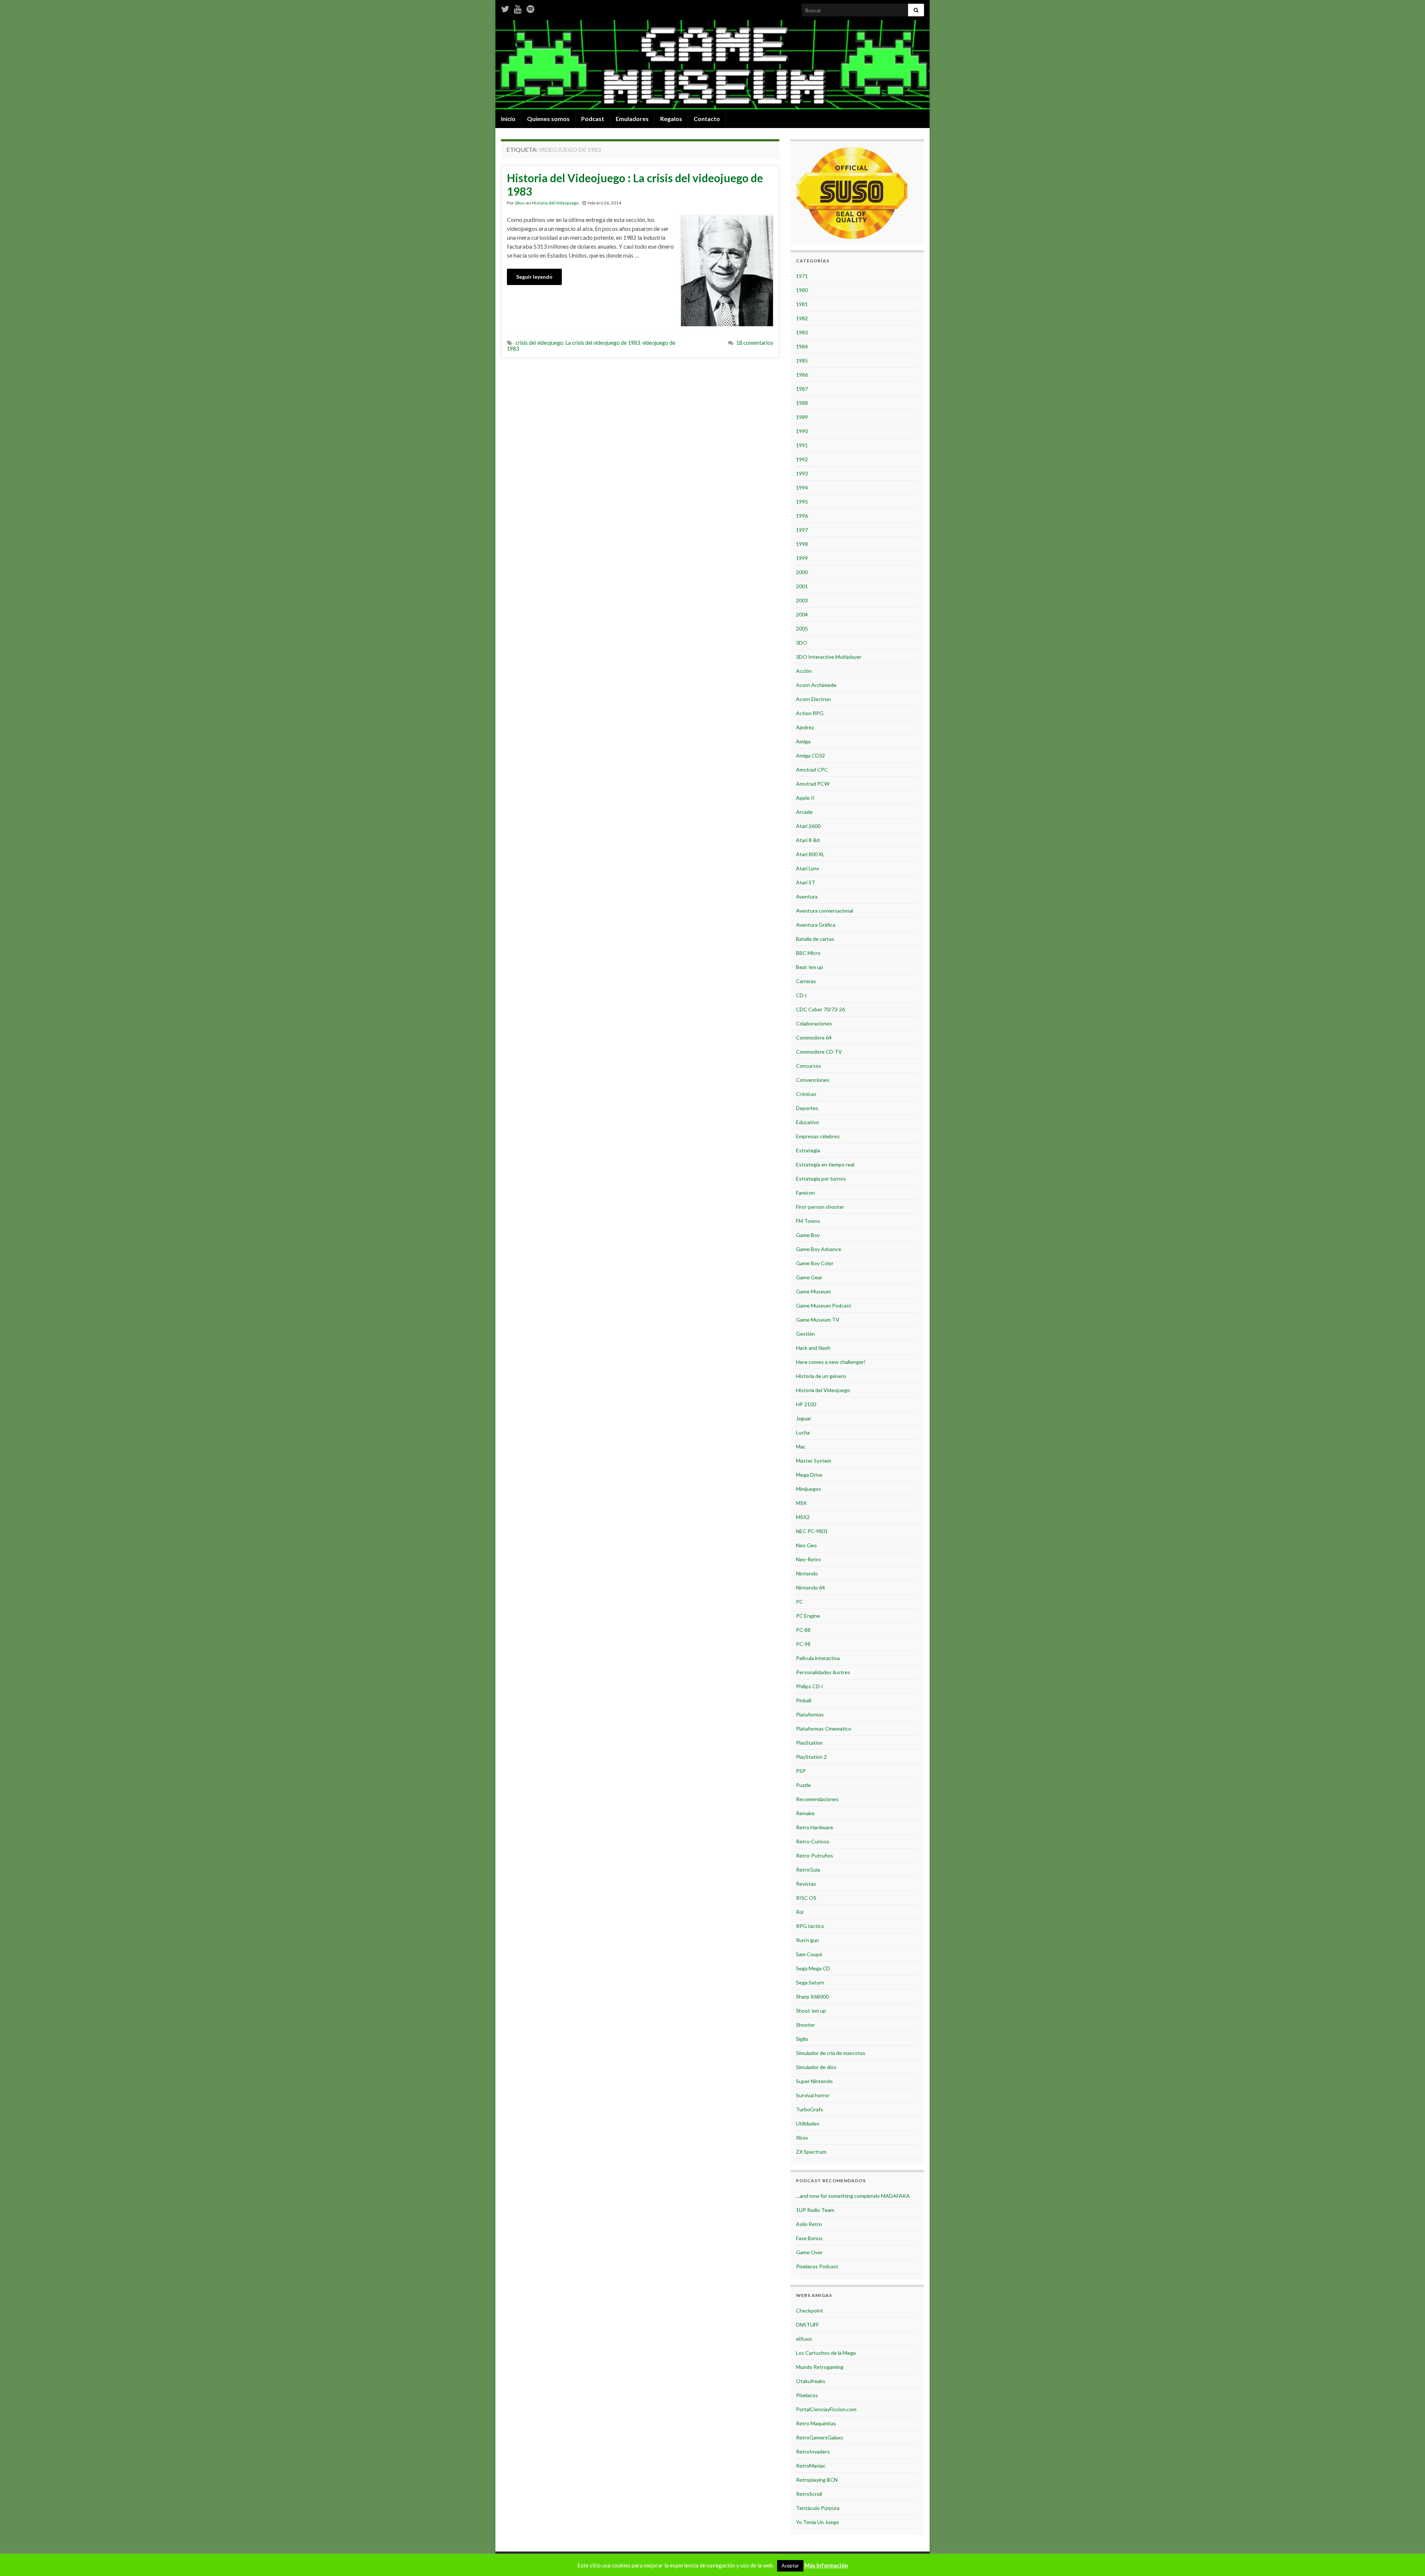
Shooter (805, 2025)
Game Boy (808, 1235)
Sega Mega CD (813, 1968)
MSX (801, 1503)
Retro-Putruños (815, 1855)
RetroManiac (811, 2466)
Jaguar (804, 1418)
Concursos (809, 1066)
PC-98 (803, 1644)
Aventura (807, 896)
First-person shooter (820, 1207)
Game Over (809, 2252)
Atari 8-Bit (808, 840)
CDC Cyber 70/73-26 (820, 1009)
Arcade (804, 812)
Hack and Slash (813, 1348)
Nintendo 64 (810, 1588)
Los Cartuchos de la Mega (826, 2353)
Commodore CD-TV (819, 1052)
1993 (802, 473)
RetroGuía (808, 1870)
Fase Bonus (809, 2238)
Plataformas (810, 1714)
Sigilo (802, 2039)
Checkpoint (810, 2310)
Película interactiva (818, 1658)
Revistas (806, 1884)
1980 (802, 290)
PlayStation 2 (811, 1757)
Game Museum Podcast (824, 1305)
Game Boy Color (815, 1263)
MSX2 (803, 1517)
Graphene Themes (555, 2567)
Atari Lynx (807, 868)
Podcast (593, 119)
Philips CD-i (809, 1686)
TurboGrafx (810, 2109)
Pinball (804, 1700)
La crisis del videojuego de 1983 (603, 343)
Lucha (803, 1432)
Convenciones (813, 1080)
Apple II (805, 798)
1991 (802, 445)
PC (800, 1602)
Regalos (671, 119)
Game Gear (809, 1277)
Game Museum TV (818, 1320)
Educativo (807, 1122)
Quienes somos (548, 119)
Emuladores (632, 119)
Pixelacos (807, 2395)
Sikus (520, 203)
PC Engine (808, 1616)
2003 (802, 600)
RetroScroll (809, 2494)
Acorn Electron (813, 699)
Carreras (806, 981)
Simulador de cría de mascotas (831, 2053)
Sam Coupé (809, 1954)
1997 (802, 530)
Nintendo (807, 1573)
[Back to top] (1408, 2559)
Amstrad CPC (812, 770)
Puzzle (803, 1785)
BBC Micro (808, 953)
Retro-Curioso (813, 1841)
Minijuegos (809, 1489)
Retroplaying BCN (817, 2480)
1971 (802, 276)
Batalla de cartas (815, 939)
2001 (802, 586)
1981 (802, 304)
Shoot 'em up (811, 2011)
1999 (802, 558)
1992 (802, 459)
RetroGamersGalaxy (820, 2437)
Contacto (707, 119)
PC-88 (803, 1630)
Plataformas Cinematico (824, 1729)
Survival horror (813, 2095)
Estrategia (808, 1150)
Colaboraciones (814, 1023)
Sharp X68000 (812, 1996)
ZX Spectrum (811, 2152)
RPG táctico (810, 1926)
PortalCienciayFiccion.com (826, 2409)
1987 (802, 389)
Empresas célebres (818, 1136)
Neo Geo (806, 1545)
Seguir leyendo (534, 277)
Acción (804, 671)
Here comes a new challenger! (831, 1362)
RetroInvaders (813, 2451)
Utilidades (808, 2123)
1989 (802, 417)
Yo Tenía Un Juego (818, 2522)
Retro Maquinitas (816, 2423)
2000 (802, 572)
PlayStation (809, 1743)
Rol (800, 1912)
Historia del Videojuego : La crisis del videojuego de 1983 (635, 184)
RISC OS (806, 1898)
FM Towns (808, 1221)
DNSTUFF (807, 2325)
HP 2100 (806, 1404)
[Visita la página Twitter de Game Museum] (505, 8)
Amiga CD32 (810, 755)
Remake (805, 1813)
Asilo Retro (809, 2224)
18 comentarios (755, 343)
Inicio (508, 119)
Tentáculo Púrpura (818, 2508)
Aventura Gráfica (816, 925)
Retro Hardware (815, 1827)
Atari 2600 (808, 826)
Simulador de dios (816, 2067)
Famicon (805, 1193)
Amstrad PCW (813, 784)
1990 (802, 431)
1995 (802, 502)
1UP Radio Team (815, 2210)
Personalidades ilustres (823, 1672)
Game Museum (813, 1291)
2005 (802, 629)
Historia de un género (821, 1376)
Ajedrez (805, 727)
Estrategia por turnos (821, 1179)
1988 (802, 403)
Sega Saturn (810, 1982)
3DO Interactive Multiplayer (829, 657)
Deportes (807, 1108)
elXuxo (804, 2339)
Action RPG (810, 713)
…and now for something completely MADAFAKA (853, 2196)
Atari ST (806, 882)
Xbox (802, 2138)
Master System (814, 1461)
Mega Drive (809, 1475)
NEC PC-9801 (812, 1531)
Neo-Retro (808, 1559)
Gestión (805, 1334)
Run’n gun (807, 1940)
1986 (802, 375)
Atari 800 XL (810, 854)
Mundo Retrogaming (820, 2367)
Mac (801, 1446)
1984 (802, 346)
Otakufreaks (811, 2381)
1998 (802, 544)
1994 (802, 487)
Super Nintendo (814, 2081)
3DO (802, 643)
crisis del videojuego (539, 343)
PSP (801, 1771)
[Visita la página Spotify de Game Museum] (530, 8)
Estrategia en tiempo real (825, 1164)
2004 (802, 614)
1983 (802, 332)
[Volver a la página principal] (712, 65)
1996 (802, 516)
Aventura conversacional (825, 911)
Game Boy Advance (819, 1249)
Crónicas (806, 1094)
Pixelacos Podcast (817, 2266)
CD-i (801, 995)
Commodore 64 (814, 1037)
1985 (802, 361)
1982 (802, 318)
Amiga (803, 741)
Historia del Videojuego (555, 203)
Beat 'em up (810, 967)
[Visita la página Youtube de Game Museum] (518, 8)
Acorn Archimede (816, 685)
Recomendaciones (817, 1799)
